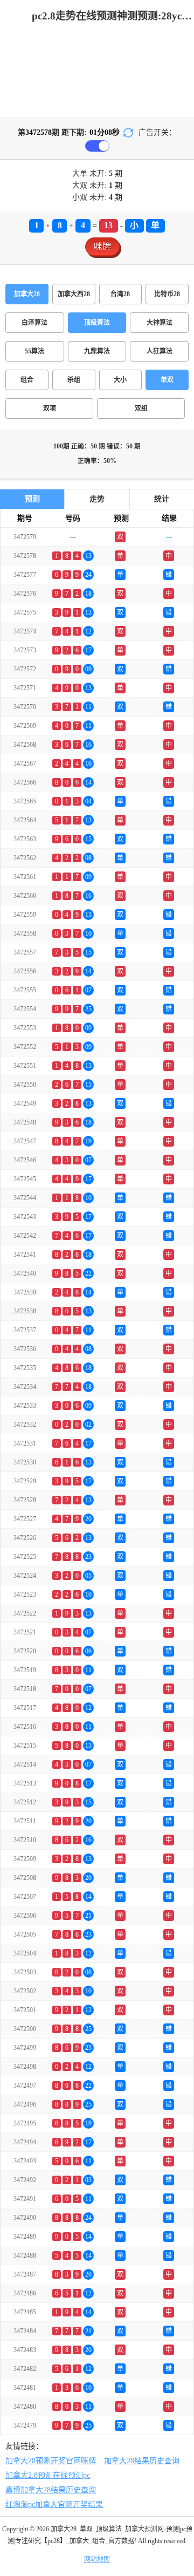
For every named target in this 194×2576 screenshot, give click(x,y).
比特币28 (167, 294)
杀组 (74, 380)
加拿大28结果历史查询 (142, 2461)
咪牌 (102, 246)
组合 (27, 380)
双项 (50, 408)
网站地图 (97, 2559)
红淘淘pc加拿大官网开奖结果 (54, 2505)
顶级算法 (97, 323)
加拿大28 (27, 294)
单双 (167, 380)
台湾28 (120, 294)
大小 (120, 380)
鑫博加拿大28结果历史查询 (51, 2490)
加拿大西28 (74, 294)
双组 (141, 408)
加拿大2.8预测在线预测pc (48, 2475)
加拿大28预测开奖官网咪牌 (51, 2461)
